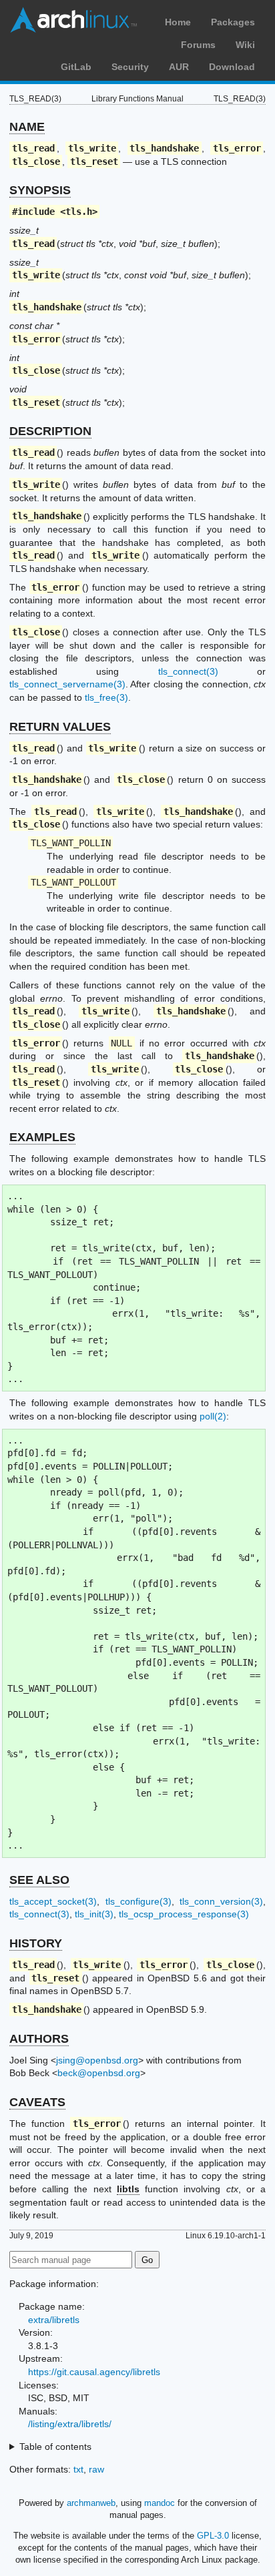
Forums (198, 45)
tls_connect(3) (188, 671)
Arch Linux (73, 20)
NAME (27, 127)
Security (130, 67)
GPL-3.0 (213, 2536)
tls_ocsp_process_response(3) (184, 1914)
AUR (179, 67)
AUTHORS (39, 2039)
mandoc (160, 2503)
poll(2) (213, 1416)
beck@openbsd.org (99, 2073)
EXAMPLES (42, 1137)
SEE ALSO (39, 1880)
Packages (233, 22)
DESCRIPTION (50, 431)
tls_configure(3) (139, 1901)
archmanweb (91, 2503)
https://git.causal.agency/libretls (94, 2372)
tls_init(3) (94, 1914)
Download (232, 67)
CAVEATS (37, 2102)
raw (96, 2469)
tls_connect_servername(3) (67, 684)
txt (78, 2469)
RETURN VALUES (60, 727)
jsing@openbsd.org (97, 2060)
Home (178, 22)
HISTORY (36, 1943)
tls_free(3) (106, 697)
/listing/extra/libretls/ (70, 2424)
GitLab (76, 67)
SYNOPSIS (40, 190)
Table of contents (55, 2447)
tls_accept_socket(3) (53, 1901)
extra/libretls (54, 2320)
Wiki (245, 45)
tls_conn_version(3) (221, 1901)
